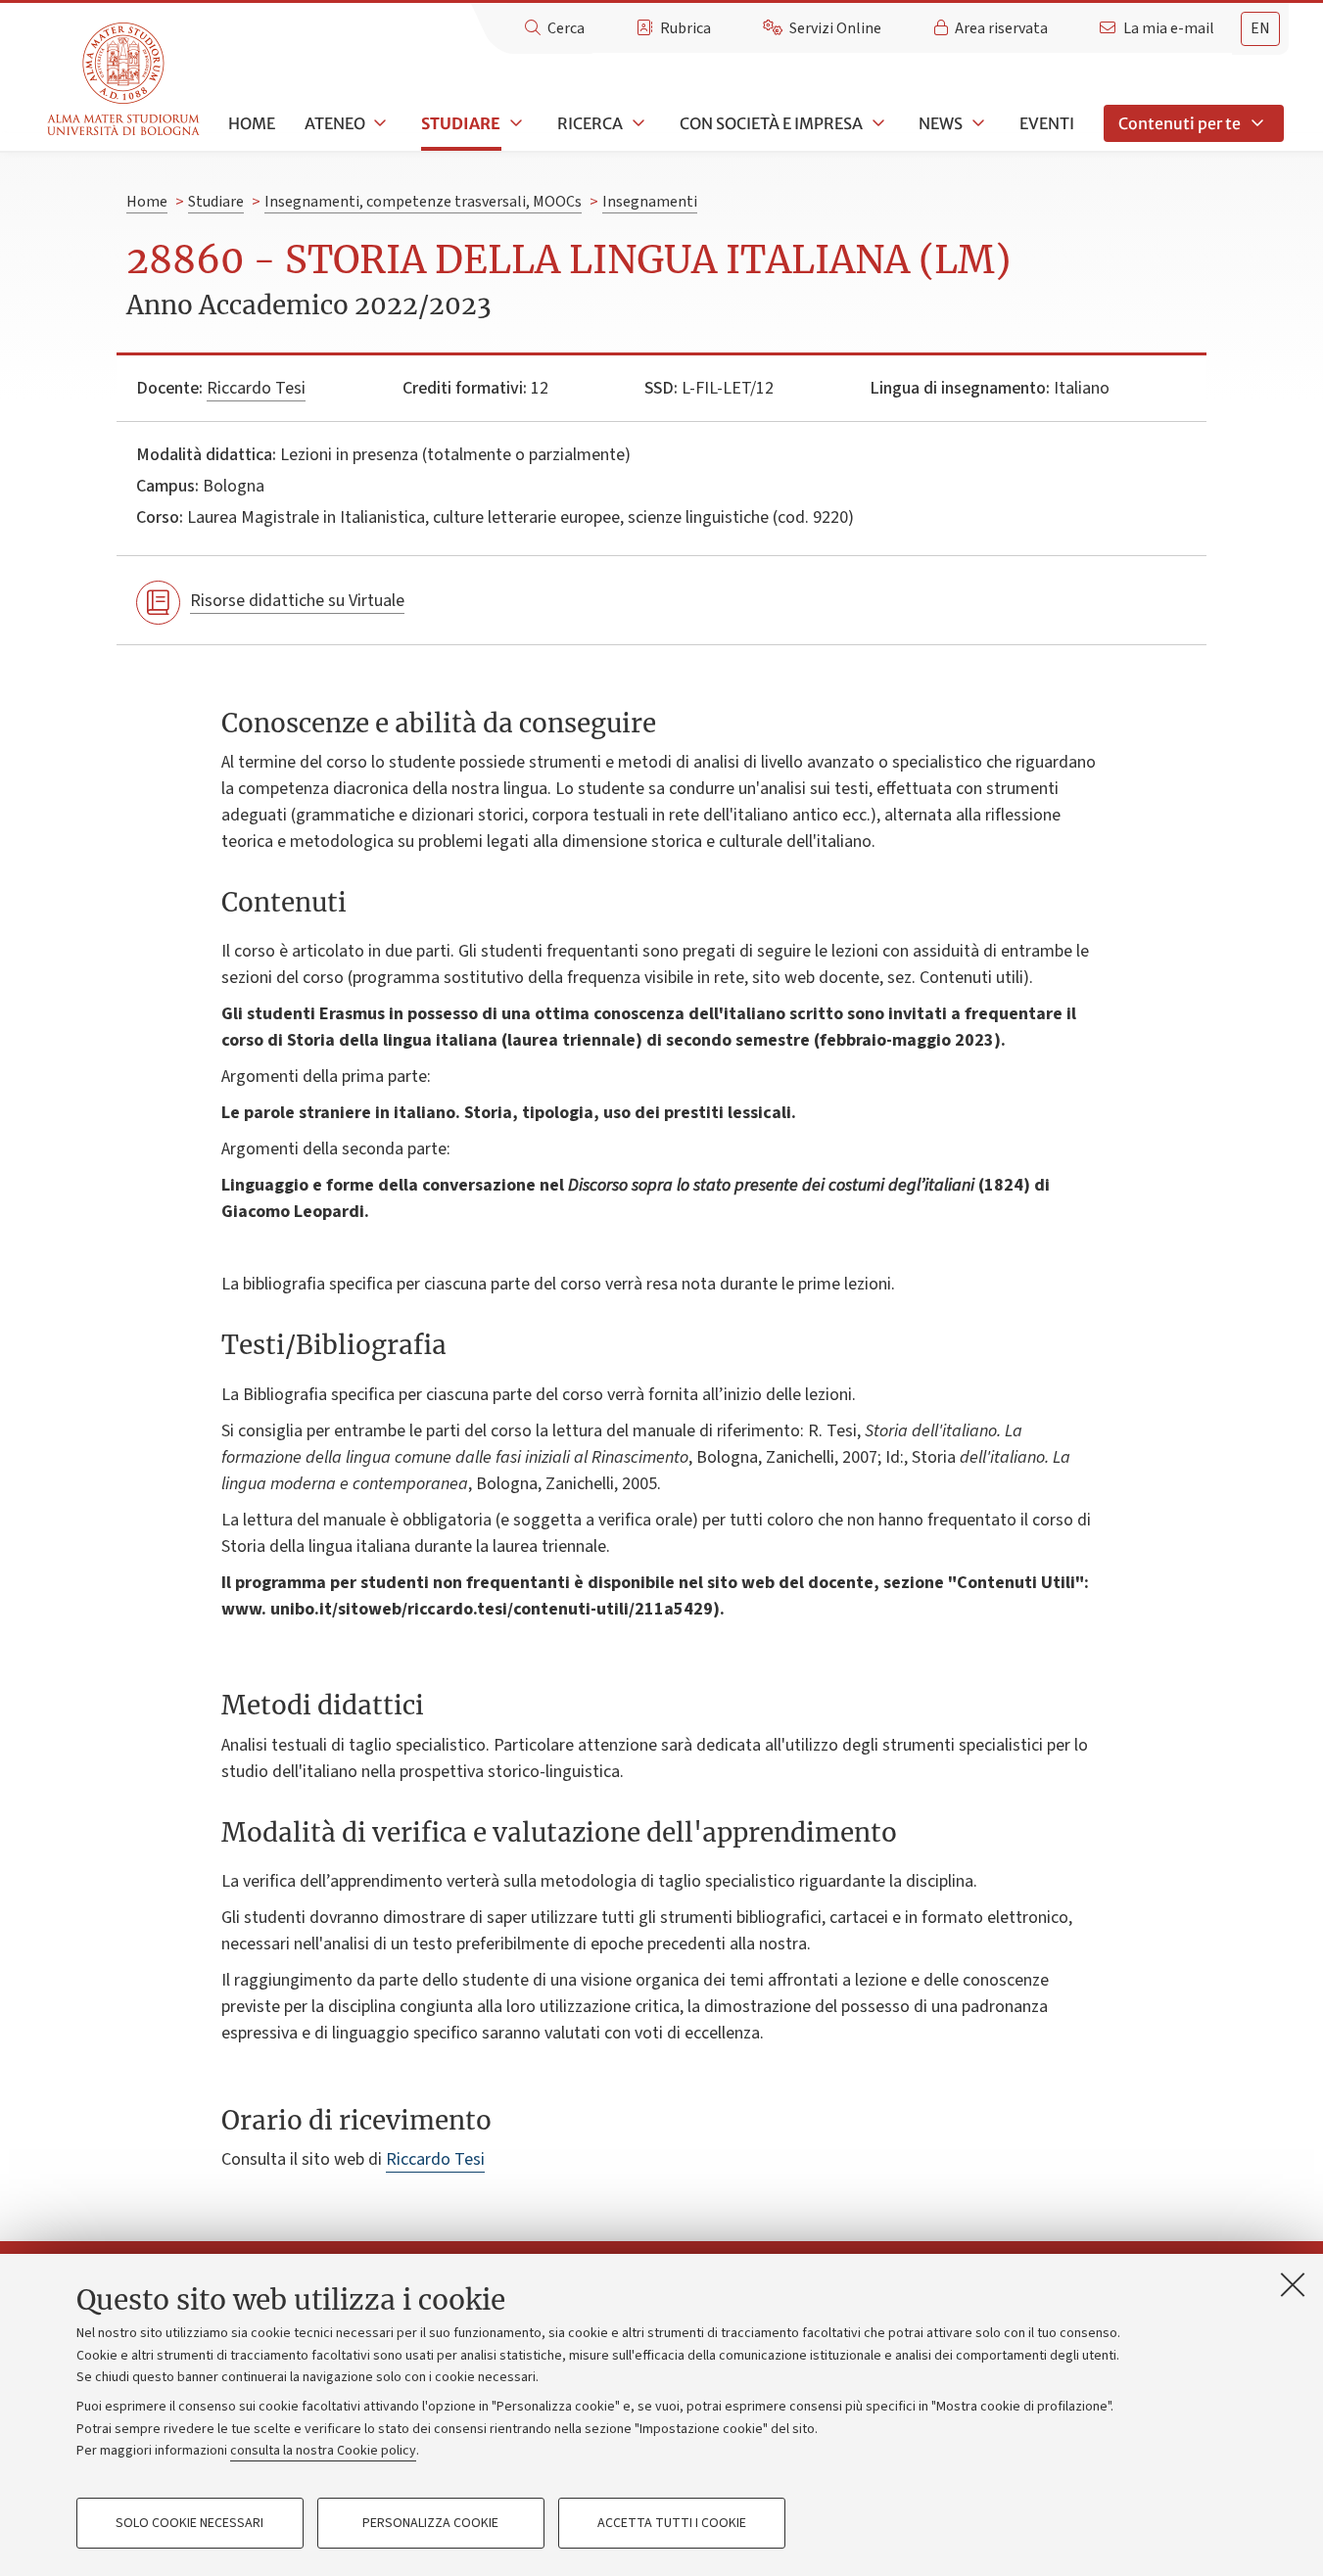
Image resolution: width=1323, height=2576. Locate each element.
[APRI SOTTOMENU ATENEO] (379, 123)
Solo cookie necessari (189, 2523)
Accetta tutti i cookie (672, 2523)
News (941, 123)
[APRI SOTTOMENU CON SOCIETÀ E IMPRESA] (876, 123)
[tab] (1260, 29)
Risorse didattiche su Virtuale (297, 601)
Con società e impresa (771, 123)
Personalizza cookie (430, 2523)
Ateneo (335, 123)
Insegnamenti (650, 202)
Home (252, 123)
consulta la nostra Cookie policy (323, 2451)
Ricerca (590, 123)
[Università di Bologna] (125, 80)
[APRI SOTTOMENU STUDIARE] (514, 123)
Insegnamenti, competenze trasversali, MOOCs (423, 202)
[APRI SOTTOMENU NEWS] (976, 123)
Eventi (1047, 123)
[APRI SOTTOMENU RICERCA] (637, 123)
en (1260, 28)
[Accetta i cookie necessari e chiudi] (1293, 2284)
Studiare (461, 123)
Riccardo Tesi (256, 388)
